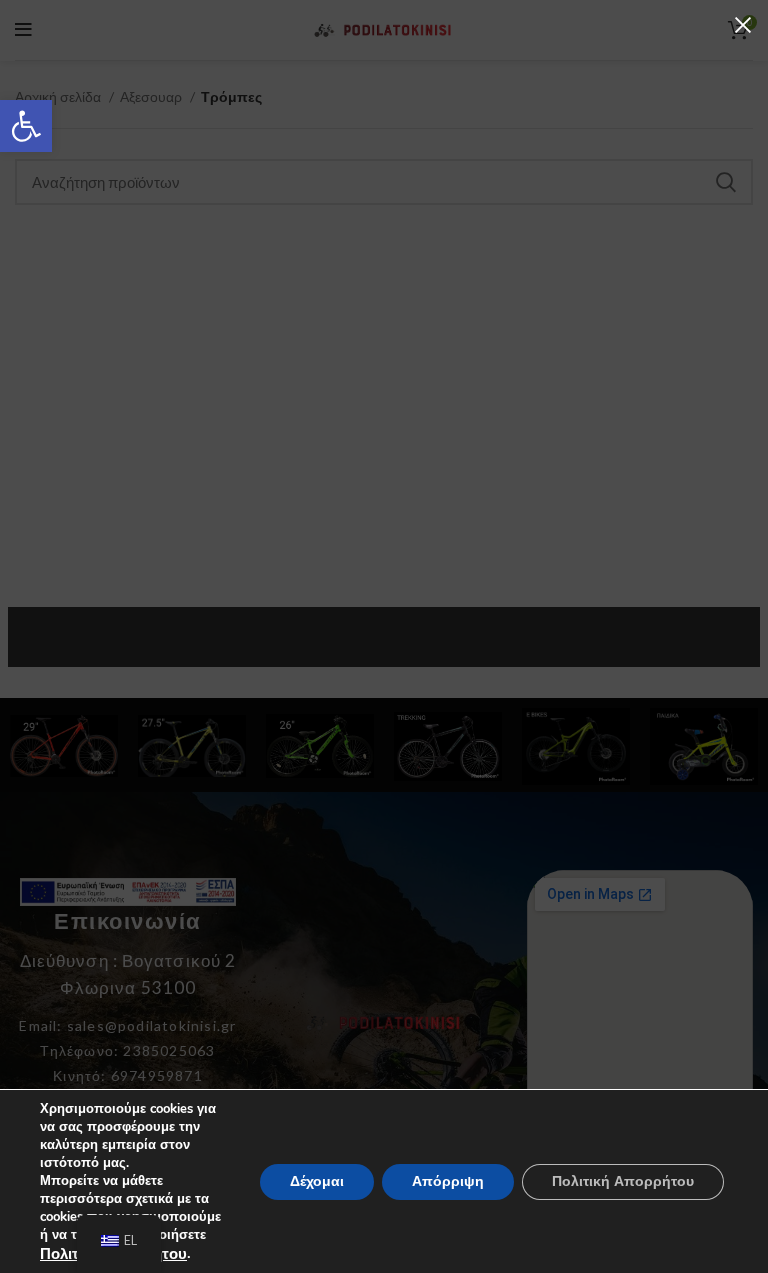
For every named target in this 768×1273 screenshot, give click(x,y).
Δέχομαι (317, 1180)
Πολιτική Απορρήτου (623, 1180)
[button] (26, 126)
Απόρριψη (448, 1180)
